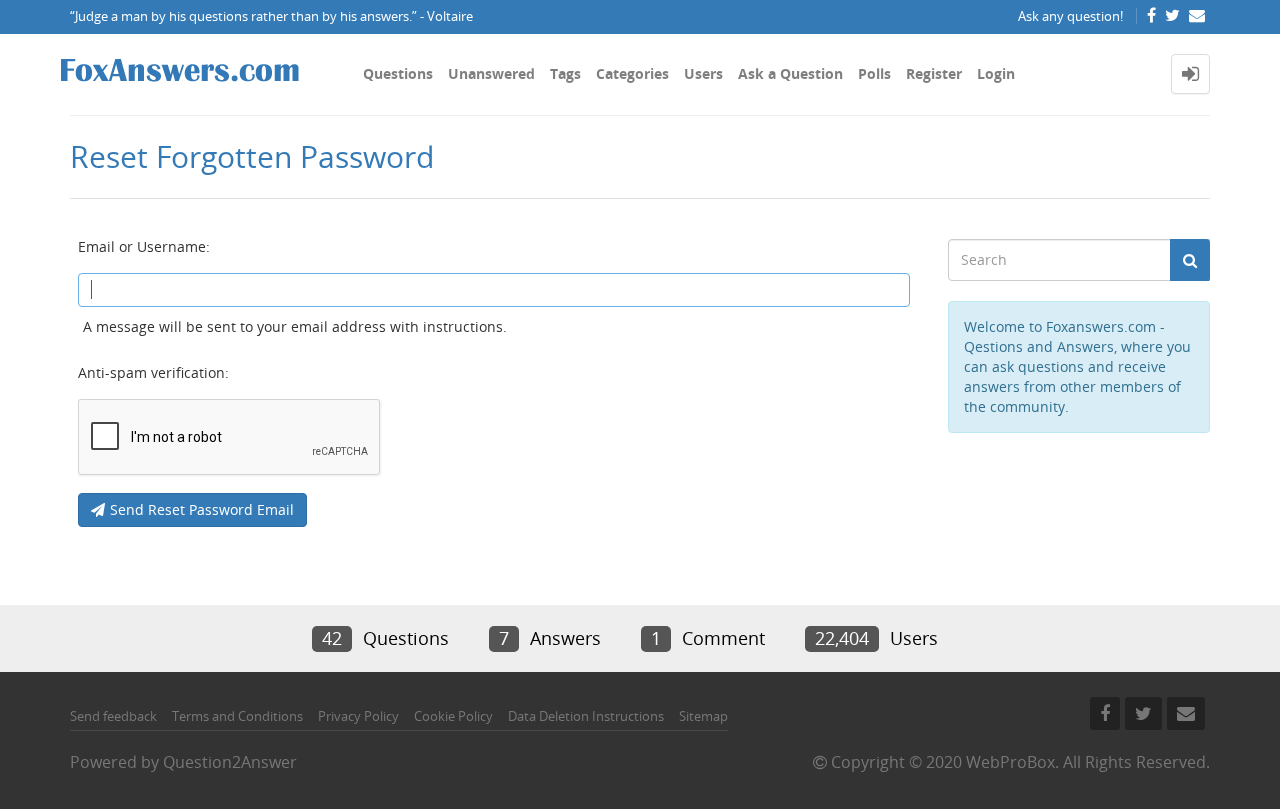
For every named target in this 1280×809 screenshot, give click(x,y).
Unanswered (491, 73)
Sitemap (703, 716)
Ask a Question (790, 73)
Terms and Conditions (237, 716)
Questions (398, 73)
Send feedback (113, 716)
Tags (565, 73)
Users (703, 73)
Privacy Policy (358, 716)
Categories (632, 73)
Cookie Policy (453, 716)
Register (934, 73)
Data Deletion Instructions (586, 716)
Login (996, 73)
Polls (874, 73)
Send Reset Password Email (202, 509)
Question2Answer (230, 762)
